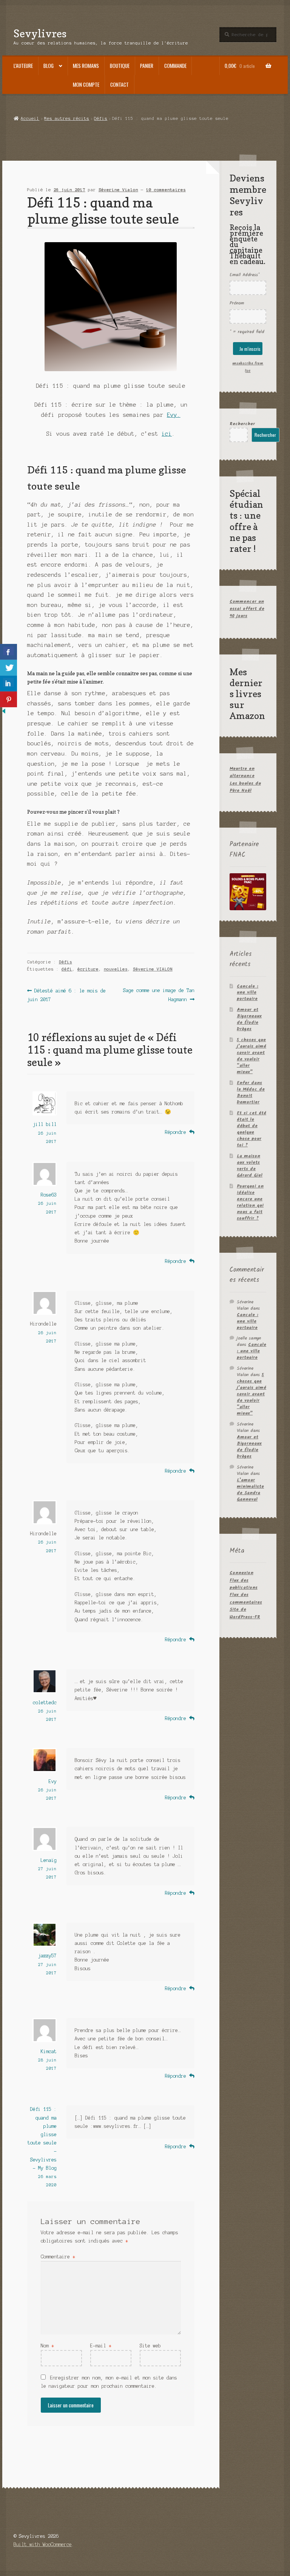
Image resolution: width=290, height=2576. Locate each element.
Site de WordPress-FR (245, 1613)
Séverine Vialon (118, 190)
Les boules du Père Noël (245, 787)
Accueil (30, 118)
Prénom (237, 303)
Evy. (174, 415)
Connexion (241, 1573)
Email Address (244, 275)
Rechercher (242, 424)
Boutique (120, 66)
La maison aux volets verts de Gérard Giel (250, 1166)
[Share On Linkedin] (8, 684)
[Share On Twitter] (8, 668)
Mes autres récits (67, 118)
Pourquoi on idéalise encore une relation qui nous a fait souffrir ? (250, 1202)
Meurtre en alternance (242, 772)
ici (167, 434)
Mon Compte (86, 84)
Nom (47, 2346)
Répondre (176, 1132)
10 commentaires (166, 190)
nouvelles (116, 969)
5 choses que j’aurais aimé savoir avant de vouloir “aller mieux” (251, 1056)
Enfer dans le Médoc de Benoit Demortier (251, 1092)
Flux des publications (244, 1584)
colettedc (45, 1703)
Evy (53, 1781)
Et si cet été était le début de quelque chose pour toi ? (251, 1129)
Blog (49, 66)
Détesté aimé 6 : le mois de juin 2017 (66, 995)
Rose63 (49, 1195)
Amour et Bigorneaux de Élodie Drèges (249, 1019)
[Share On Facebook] (8, 652)
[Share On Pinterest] (8, 699)
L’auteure (23, 66)
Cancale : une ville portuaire (248, 993)
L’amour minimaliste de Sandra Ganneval (250, 1490)
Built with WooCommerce (43, 2545)
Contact (120, 84)
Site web (150, 2346)
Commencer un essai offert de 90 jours (247, 609)
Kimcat (49, 2051)
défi (67, 969)
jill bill (45, 1124)
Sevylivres (40, 33)
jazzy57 (47, 1956)
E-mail (101, 2346)
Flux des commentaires (246, 1598)
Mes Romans (86, 66)
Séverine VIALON (153, 969)
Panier (147, 66)
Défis (101, 118)
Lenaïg (49, 1860)
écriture (88, 969)
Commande (175, 66)
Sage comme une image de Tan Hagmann (158, 995)
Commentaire (58, 2257)
